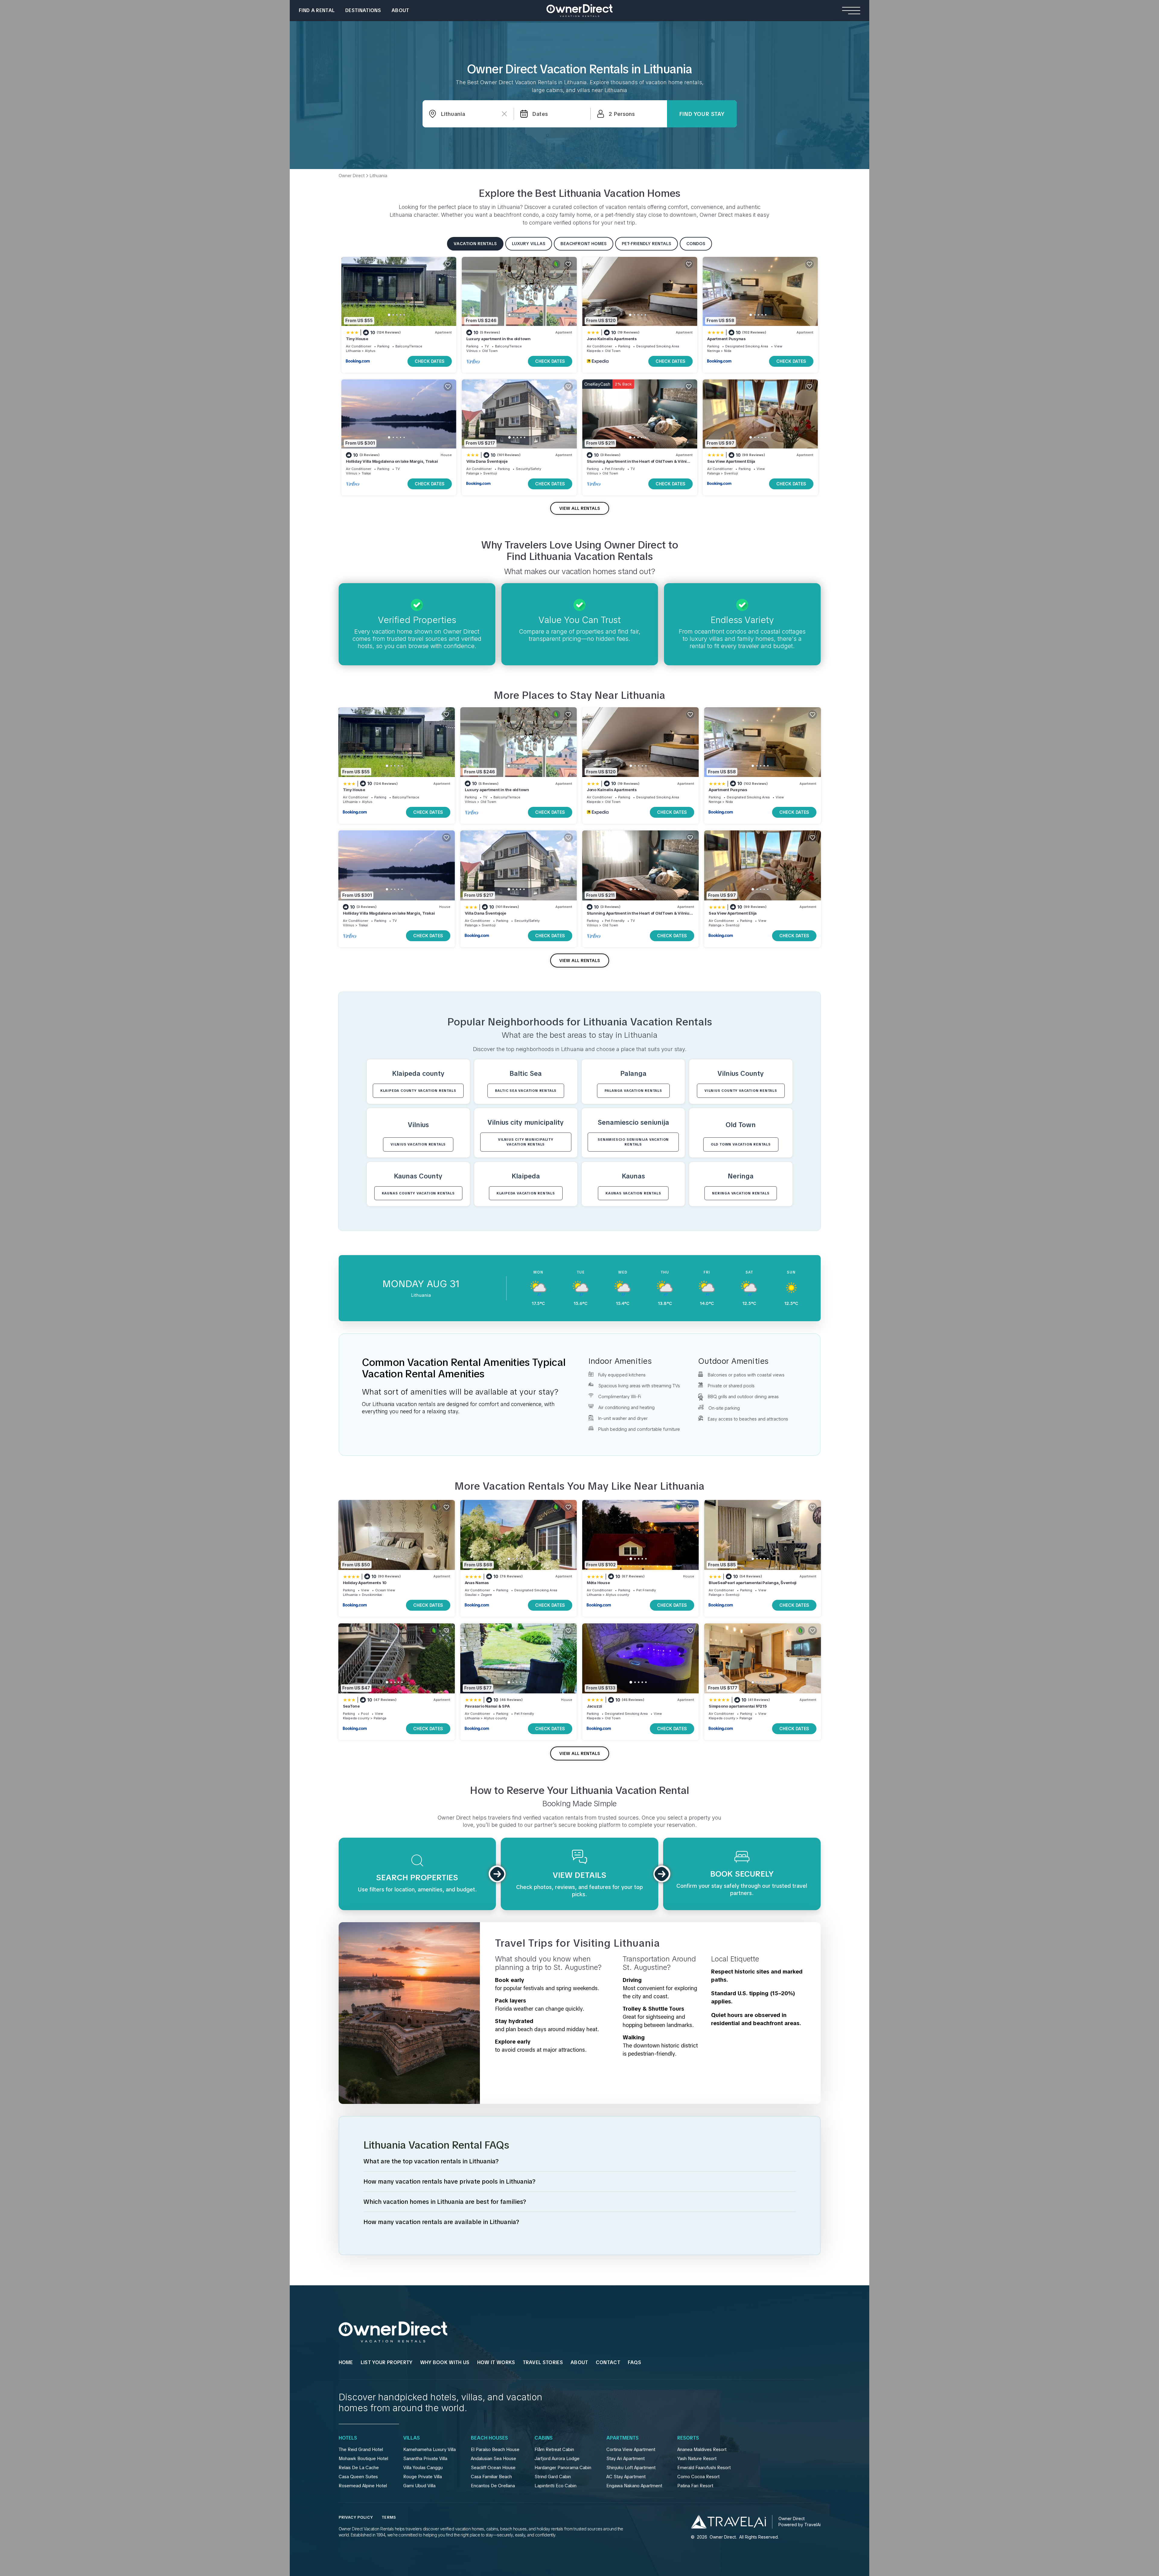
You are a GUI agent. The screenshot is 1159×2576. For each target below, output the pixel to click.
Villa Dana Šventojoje (487, 461)
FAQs (634, 2362)
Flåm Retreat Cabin (554, 2450)
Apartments (623, 2438)
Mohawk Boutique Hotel (363, 2459)
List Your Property (387, 2362)
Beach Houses (489, 2438)
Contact (608, 2362)
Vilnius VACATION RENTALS (418, 1144)
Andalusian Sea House (493, 2459)
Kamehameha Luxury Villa (429, 2450)
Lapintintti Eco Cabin (556, 2486)
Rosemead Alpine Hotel (363, 2486)
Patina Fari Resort (695, 2486)
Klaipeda (594, 351)
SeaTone (351, 1706)
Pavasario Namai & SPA (487, 1706)
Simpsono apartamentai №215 (738, 1706)
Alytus (370, 351)
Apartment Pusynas (726, 339)
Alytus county (617, 1595)
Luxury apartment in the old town (498, 339)
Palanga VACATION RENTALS (633, 1091)
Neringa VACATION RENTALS (741, 1193)
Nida (728, 351)
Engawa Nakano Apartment (634, 2486)
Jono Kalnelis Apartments (612, 339)
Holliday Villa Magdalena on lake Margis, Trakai (392, 461)
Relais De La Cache (359, 2468)
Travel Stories (543, 2362)
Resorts (688, 2438)
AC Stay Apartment (626, 2477)
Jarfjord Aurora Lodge (557, 2459)
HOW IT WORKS (496, 2362)
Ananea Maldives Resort (702, 2450)
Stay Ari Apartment (626, 2459)
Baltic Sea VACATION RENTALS (526, 1091)
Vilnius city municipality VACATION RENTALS (526, 1142)
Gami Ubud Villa (419, 2486)
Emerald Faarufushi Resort (704, 2468)
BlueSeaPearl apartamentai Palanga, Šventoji (753, 1583)
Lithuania (353, 351)
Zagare (486, 1595)
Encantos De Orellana (493, 2486)
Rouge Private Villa (423, 2477)
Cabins (544, 2438)
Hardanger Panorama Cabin (563, 2468)
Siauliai (471, 1595)
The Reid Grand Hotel (361, 2450)
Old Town (490, 351)
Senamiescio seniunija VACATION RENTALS (633, 1142)
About (400, 10)
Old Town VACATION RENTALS (741, 1144)
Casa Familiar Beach (491, 2477)
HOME (346, 2362)
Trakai (366, 473)
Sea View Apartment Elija (731, 461)
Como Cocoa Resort (698, 2477)
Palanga (473, 473)
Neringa (714, 351)
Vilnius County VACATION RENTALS (741, 1091)
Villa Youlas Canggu (423, 2468)
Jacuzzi (594, 1706)
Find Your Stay (702, 114)
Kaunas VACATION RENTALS (633, 1193)
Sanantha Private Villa (425, 2459)
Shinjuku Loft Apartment (631, 2468)
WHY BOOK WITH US (445, 2362)
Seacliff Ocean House (493, 2468)
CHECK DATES (430, 361)
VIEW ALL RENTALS (580, 508)
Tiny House (357, 339)
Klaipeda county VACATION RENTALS (418, 1091)
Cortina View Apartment (631, 2450)
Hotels (348, 2438)
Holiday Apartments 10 (365, 1583)
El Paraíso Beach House (495, 2450)
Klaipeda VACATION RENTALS (526, 1193)
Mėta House (598, 1583)
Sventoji (490, 473)
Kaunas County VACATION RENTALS (418, 1193)
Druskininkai (372, 1595)
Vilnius (472, 351)
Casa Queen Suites (358, 2477)
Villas (412, 2438)
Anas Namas (477, 1583)
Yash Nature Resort (697, 2459)
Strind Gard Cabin (553, 2477)
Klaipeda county (356, 1718)
